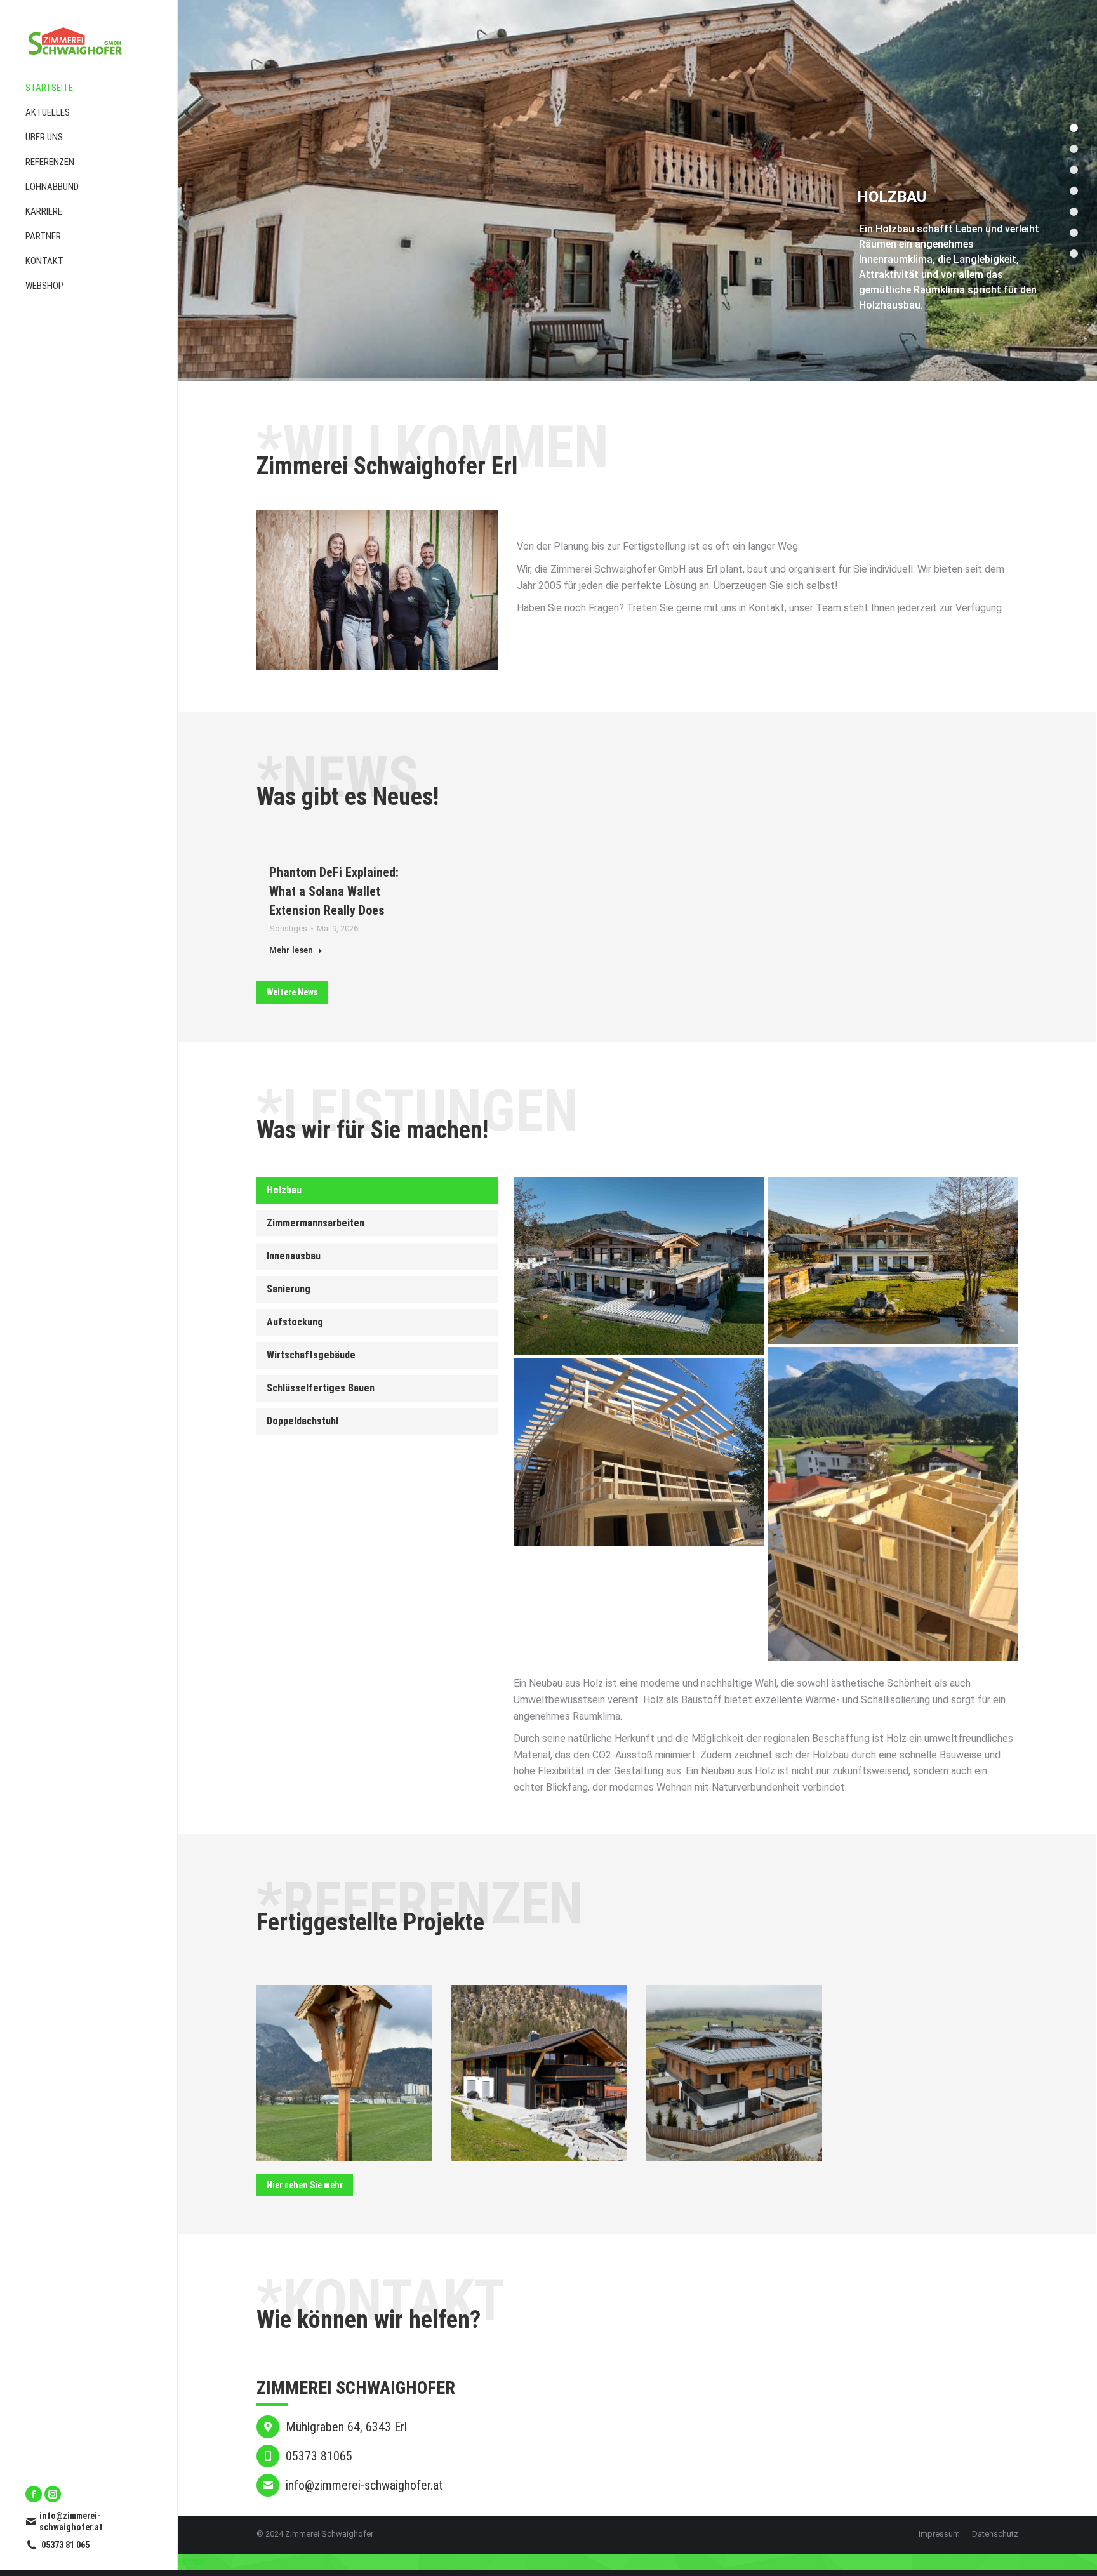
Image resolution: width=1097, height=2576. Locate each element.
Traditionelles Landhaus (540, 2079)
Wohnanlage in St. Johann (734, 2073)
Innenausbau (294, 1256)
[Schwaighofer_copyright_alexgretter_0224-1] (639, 1266)
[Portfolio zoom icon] (345, 2049)
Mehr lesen (291, 950)
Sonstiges (288, 928)
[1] (639, 1452)
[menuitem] (89, 88)
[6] (893, 1504)
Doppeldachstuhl (303, 1421)
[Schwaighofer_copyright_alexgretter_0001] (893, 1260)
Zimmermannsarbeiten (316, 1223)
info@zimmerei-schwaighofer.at (71, 2521)
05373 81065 (319, 2456)
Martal (345, 2079)
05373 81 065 (65, 2545)
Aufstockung (295, 1322)
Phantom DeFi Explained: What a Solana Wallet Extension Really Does (334, 891)
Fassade (519, 2097)
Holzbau (284, 1190)
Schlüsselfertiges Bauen (321, 1388)
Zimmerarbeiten (344, 2097)
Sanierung (289, 1289)
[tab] (377, 1190)
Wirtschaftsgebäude (311, 1355)
